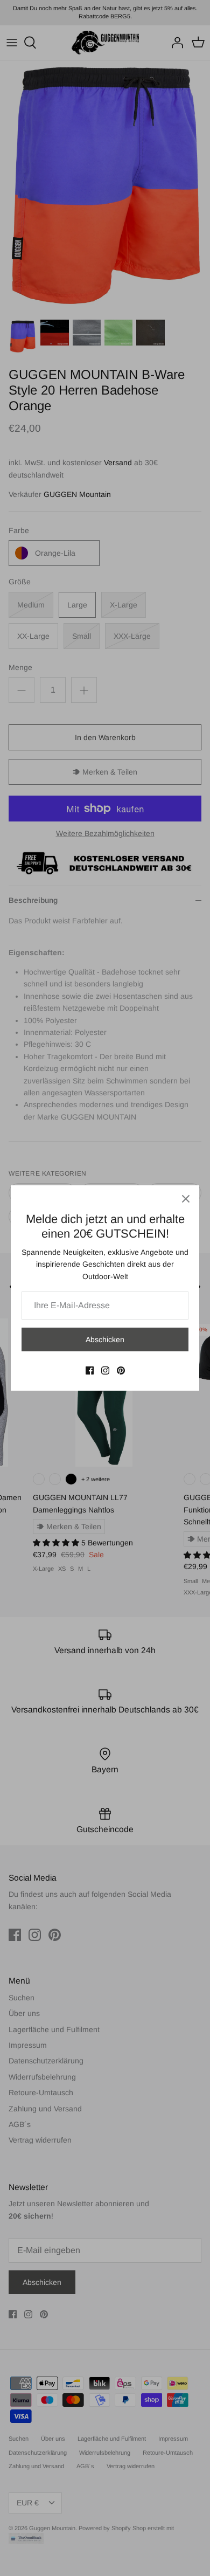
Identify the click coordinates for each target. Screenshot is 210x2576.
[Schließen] (186, 1199)
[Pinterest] (121, 1370)
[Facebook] (90, 1370)
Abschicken (105, 1339)
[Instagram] (105, 1370)
